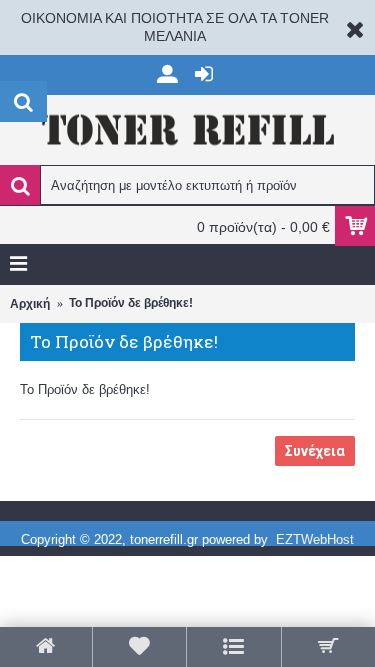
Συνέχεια (315, 451)
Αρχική (30, 304)
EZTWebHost (315, 539)
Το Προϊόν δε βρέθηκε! (131, 303)
